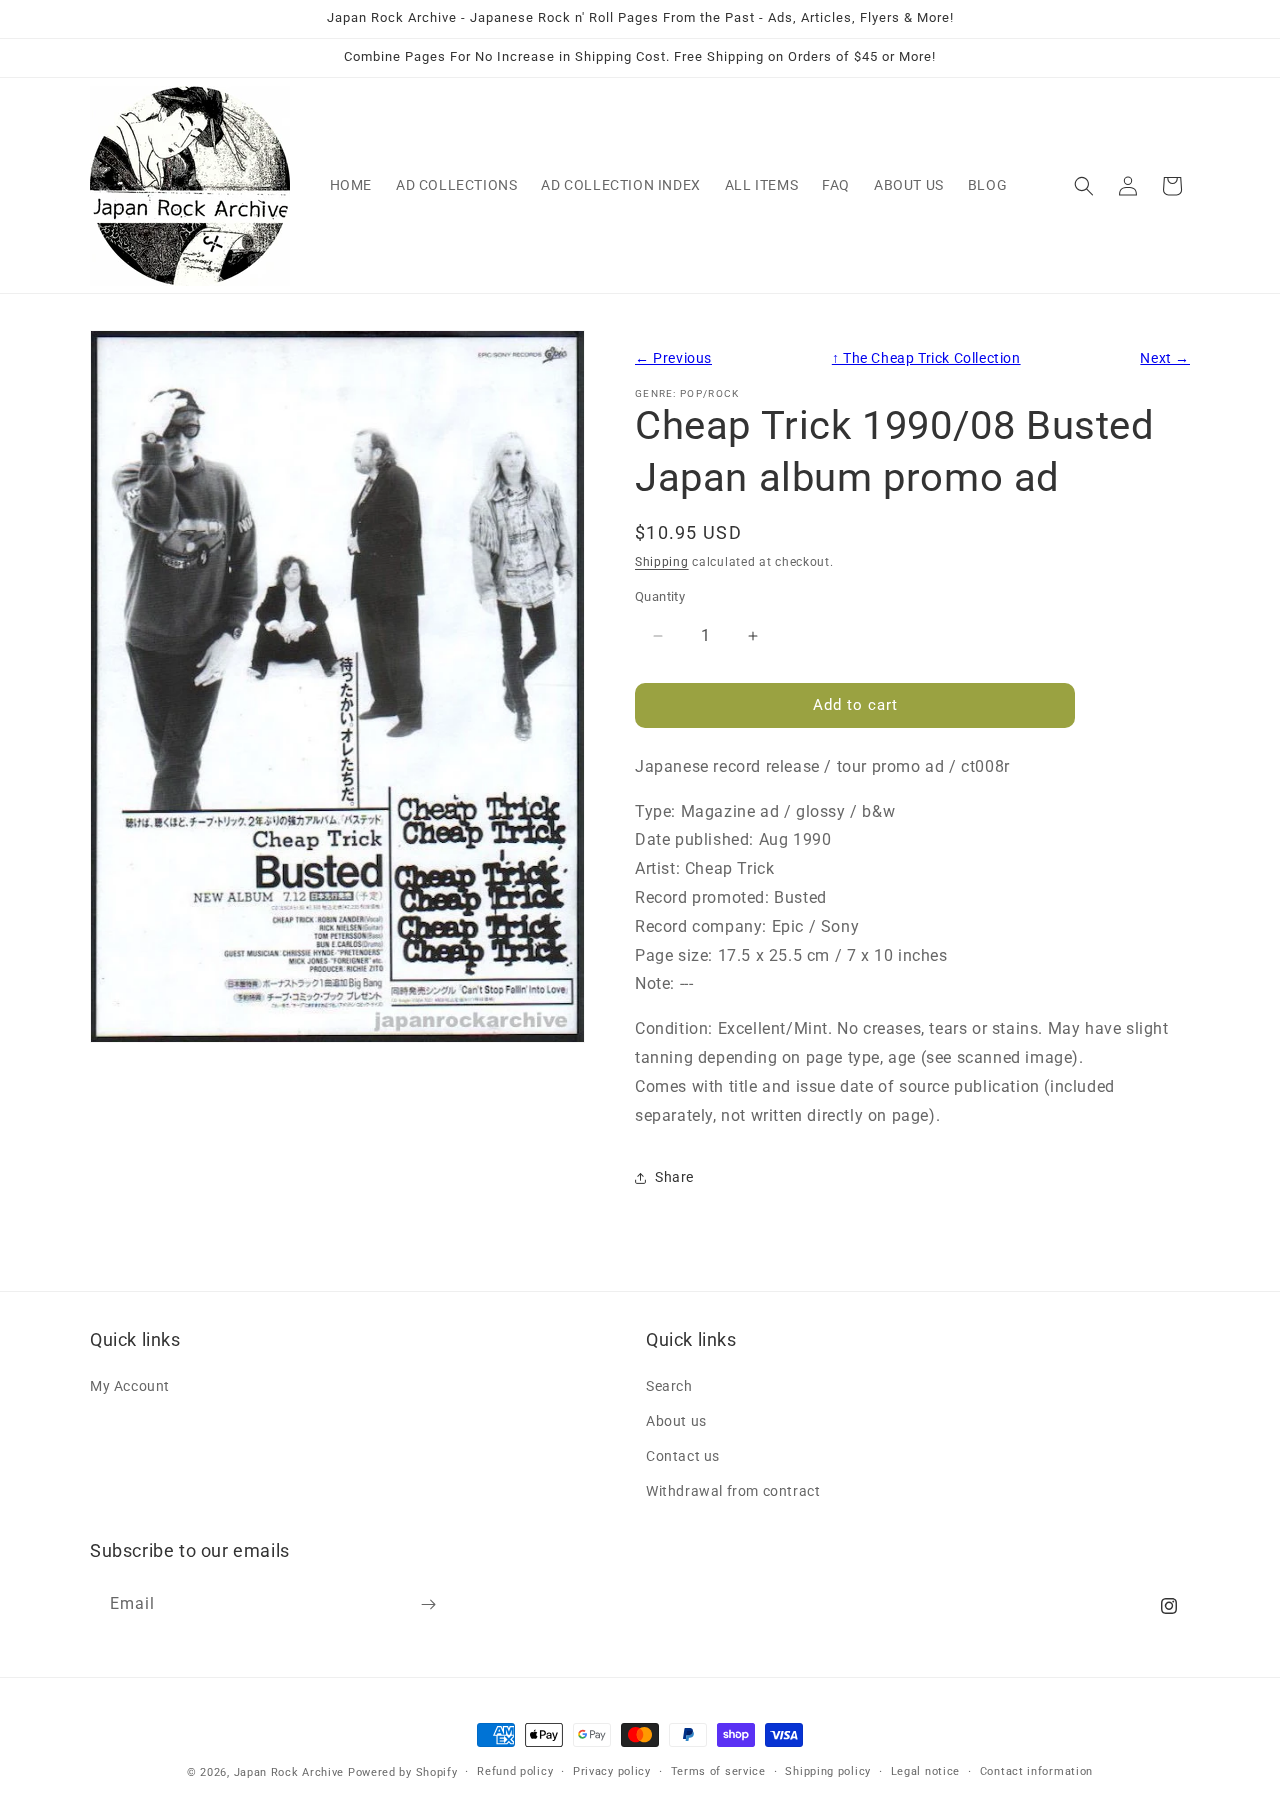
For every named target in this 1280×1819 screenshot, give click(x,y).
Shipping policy (828, 1771)
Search (669, 1385)
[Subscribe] (428, 1604)
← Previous (673, 358)
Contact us (683, 1456)
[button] (1084, 186)
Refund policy (515, 1771)
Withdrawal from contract (733, 1491)
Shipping (662, 562)
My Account (130, 1385)
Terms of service (718, 1771)
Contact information (1036, 1771)
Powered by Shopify (403, 1772)
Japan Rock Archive (289, 1772)
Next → (1165, 358)
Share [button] (674, 1177)
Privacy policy (612, 1771)
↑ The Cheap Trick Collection (926, 358)
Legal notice (925, 1771)
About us (676, 1420)
